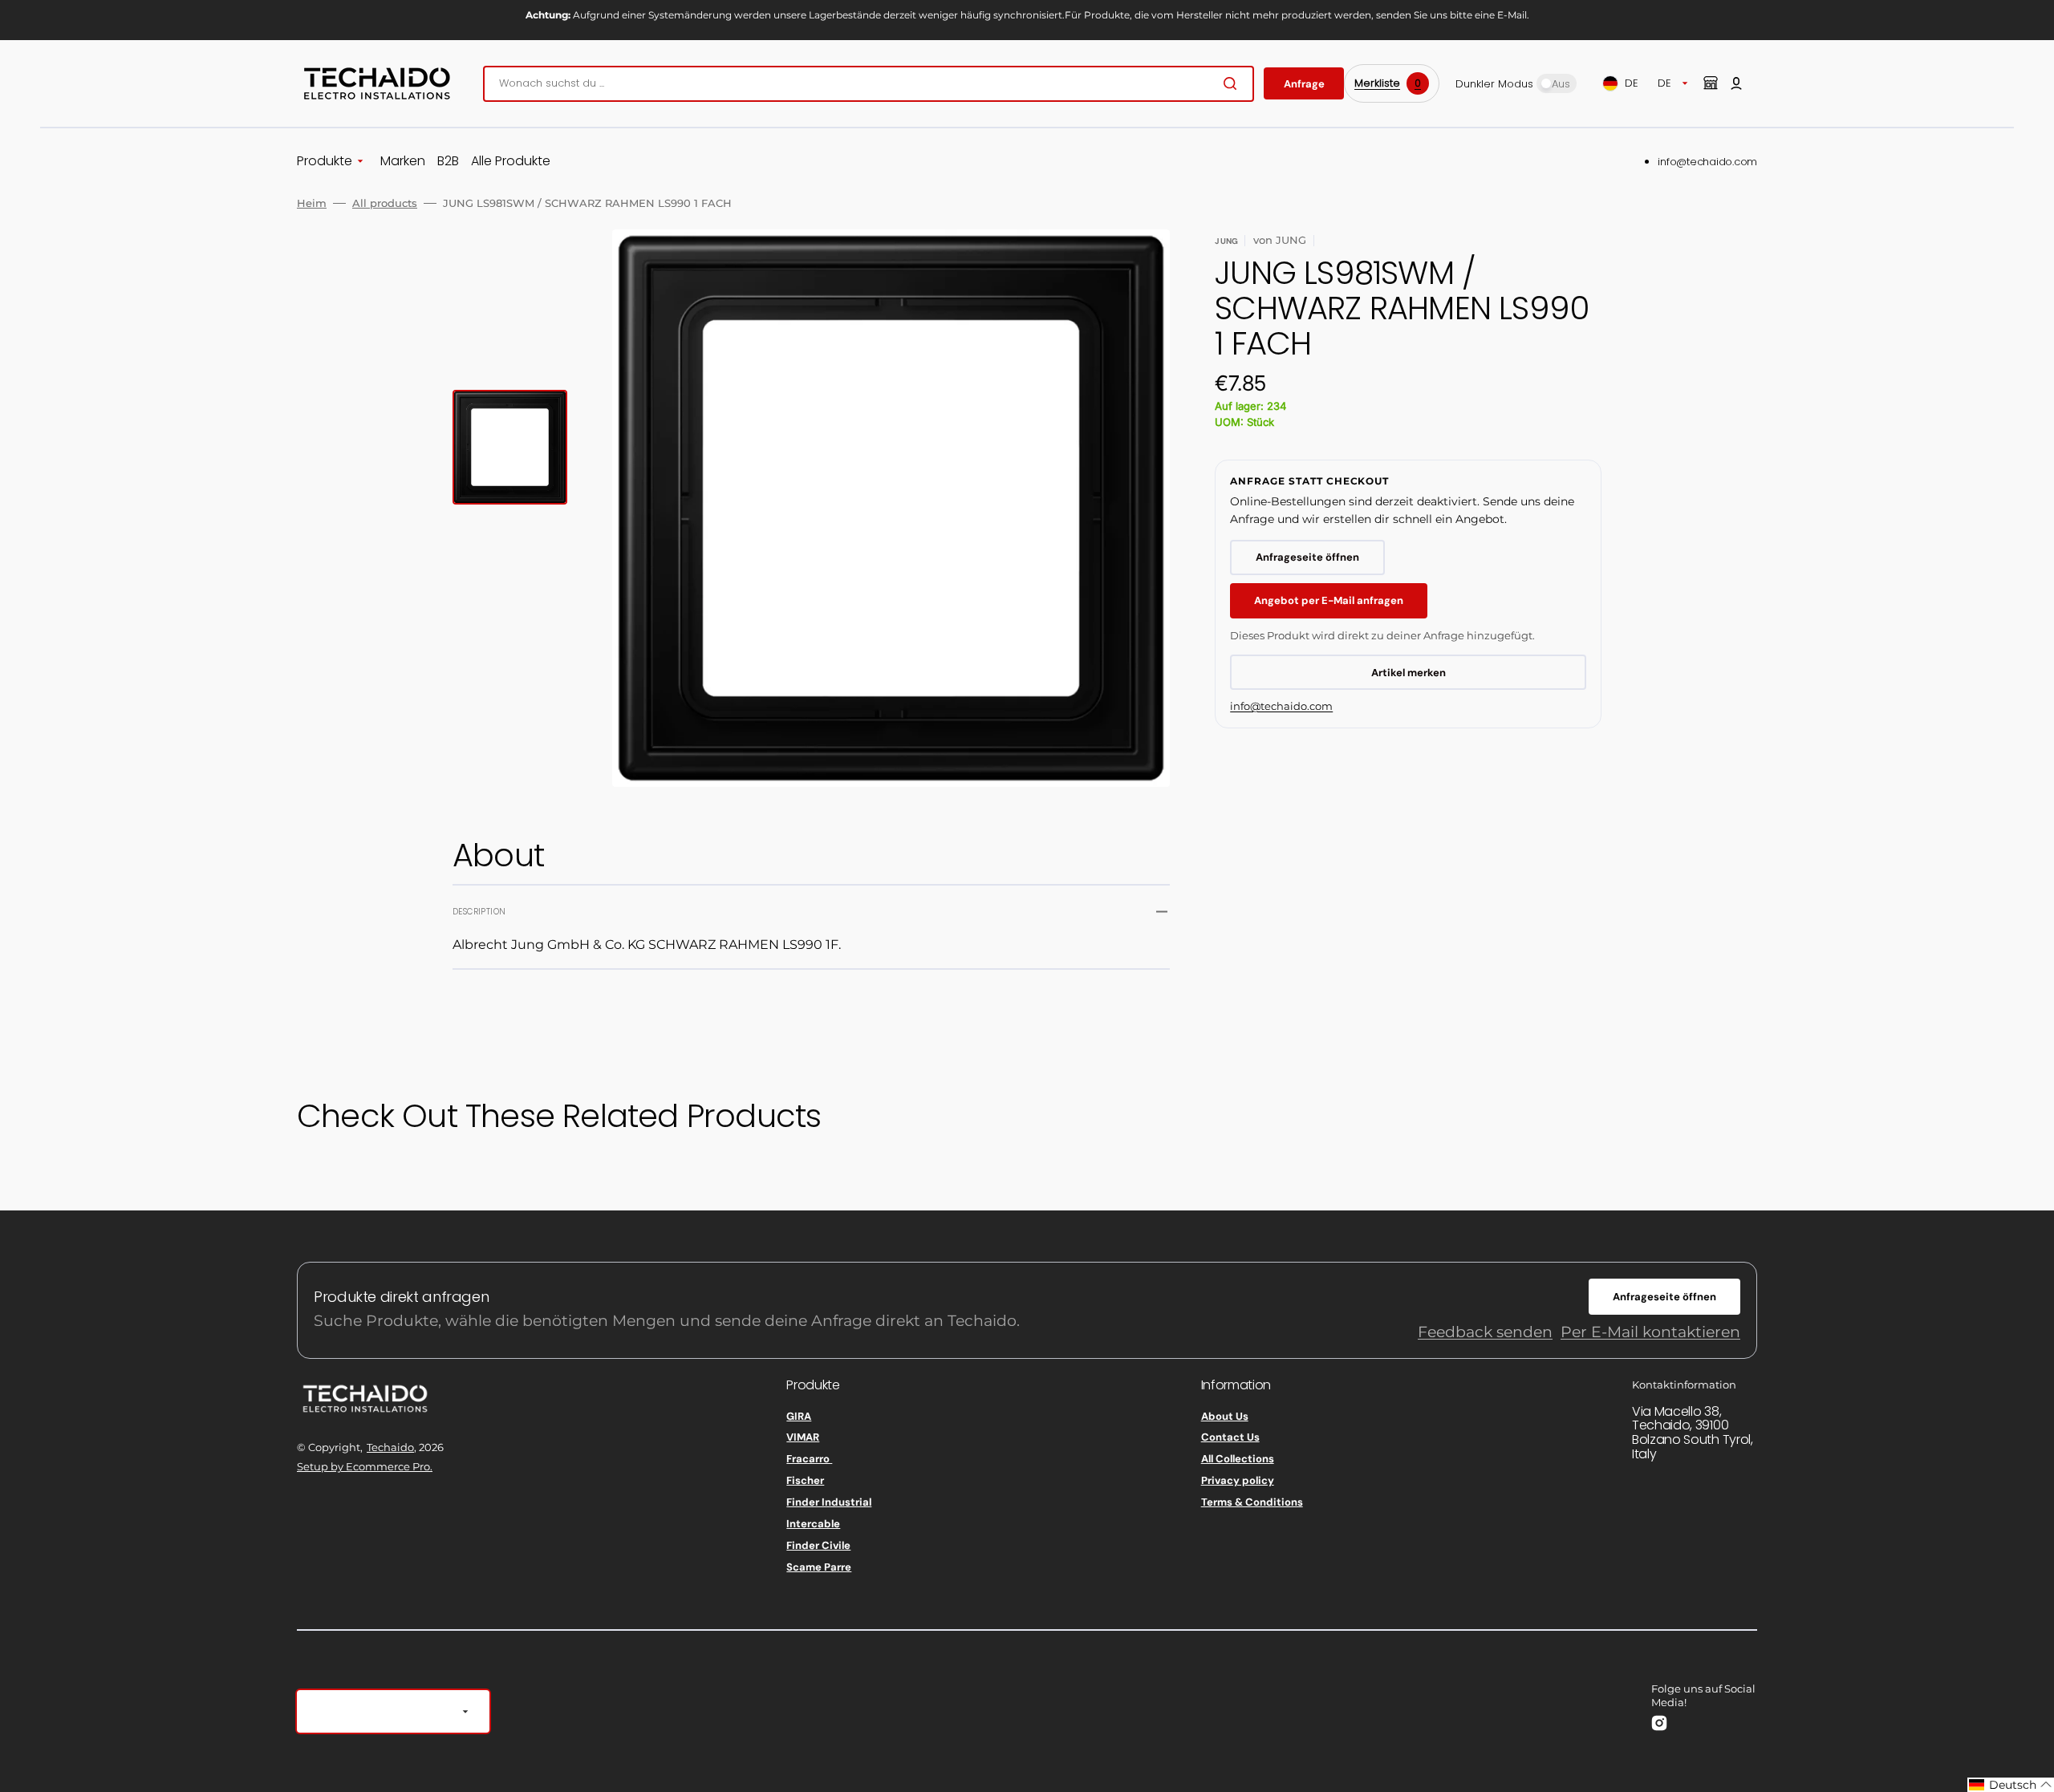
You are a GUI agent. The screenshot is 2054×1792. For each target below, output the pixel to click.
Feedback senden (1485, 1332)
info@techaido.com (1707, 162)
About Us (1225, 1417)
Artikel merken (1409, 673)
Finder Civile (818, 1545)
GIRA (799, 1417)
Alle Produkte (511, 162)
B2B (448, 162)
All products (385, 203)
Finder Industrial (829, 1502)
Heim (312, 203)
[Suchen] (1233, 83)
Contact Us (1230, 1437)
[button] (1736, 83)
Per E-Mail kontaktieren (1650, 1332)
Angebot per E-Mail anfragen (1329, 600)
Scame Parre (819, 1567)
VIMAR (803, 1437)
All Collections (1238, 1459)
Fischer (805, 1480)
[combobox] (869, 84)
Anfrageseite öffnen (1307, 557)
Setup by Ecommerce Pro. (365, 1466)
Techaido (390, 1447)
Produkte (325, 162)
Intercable (813, 1524)
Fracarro (809, 1459)
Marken (403, 162)
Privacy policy (1238, 1480)
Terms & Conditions (1252, 1502)
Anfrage (1304, 84)
